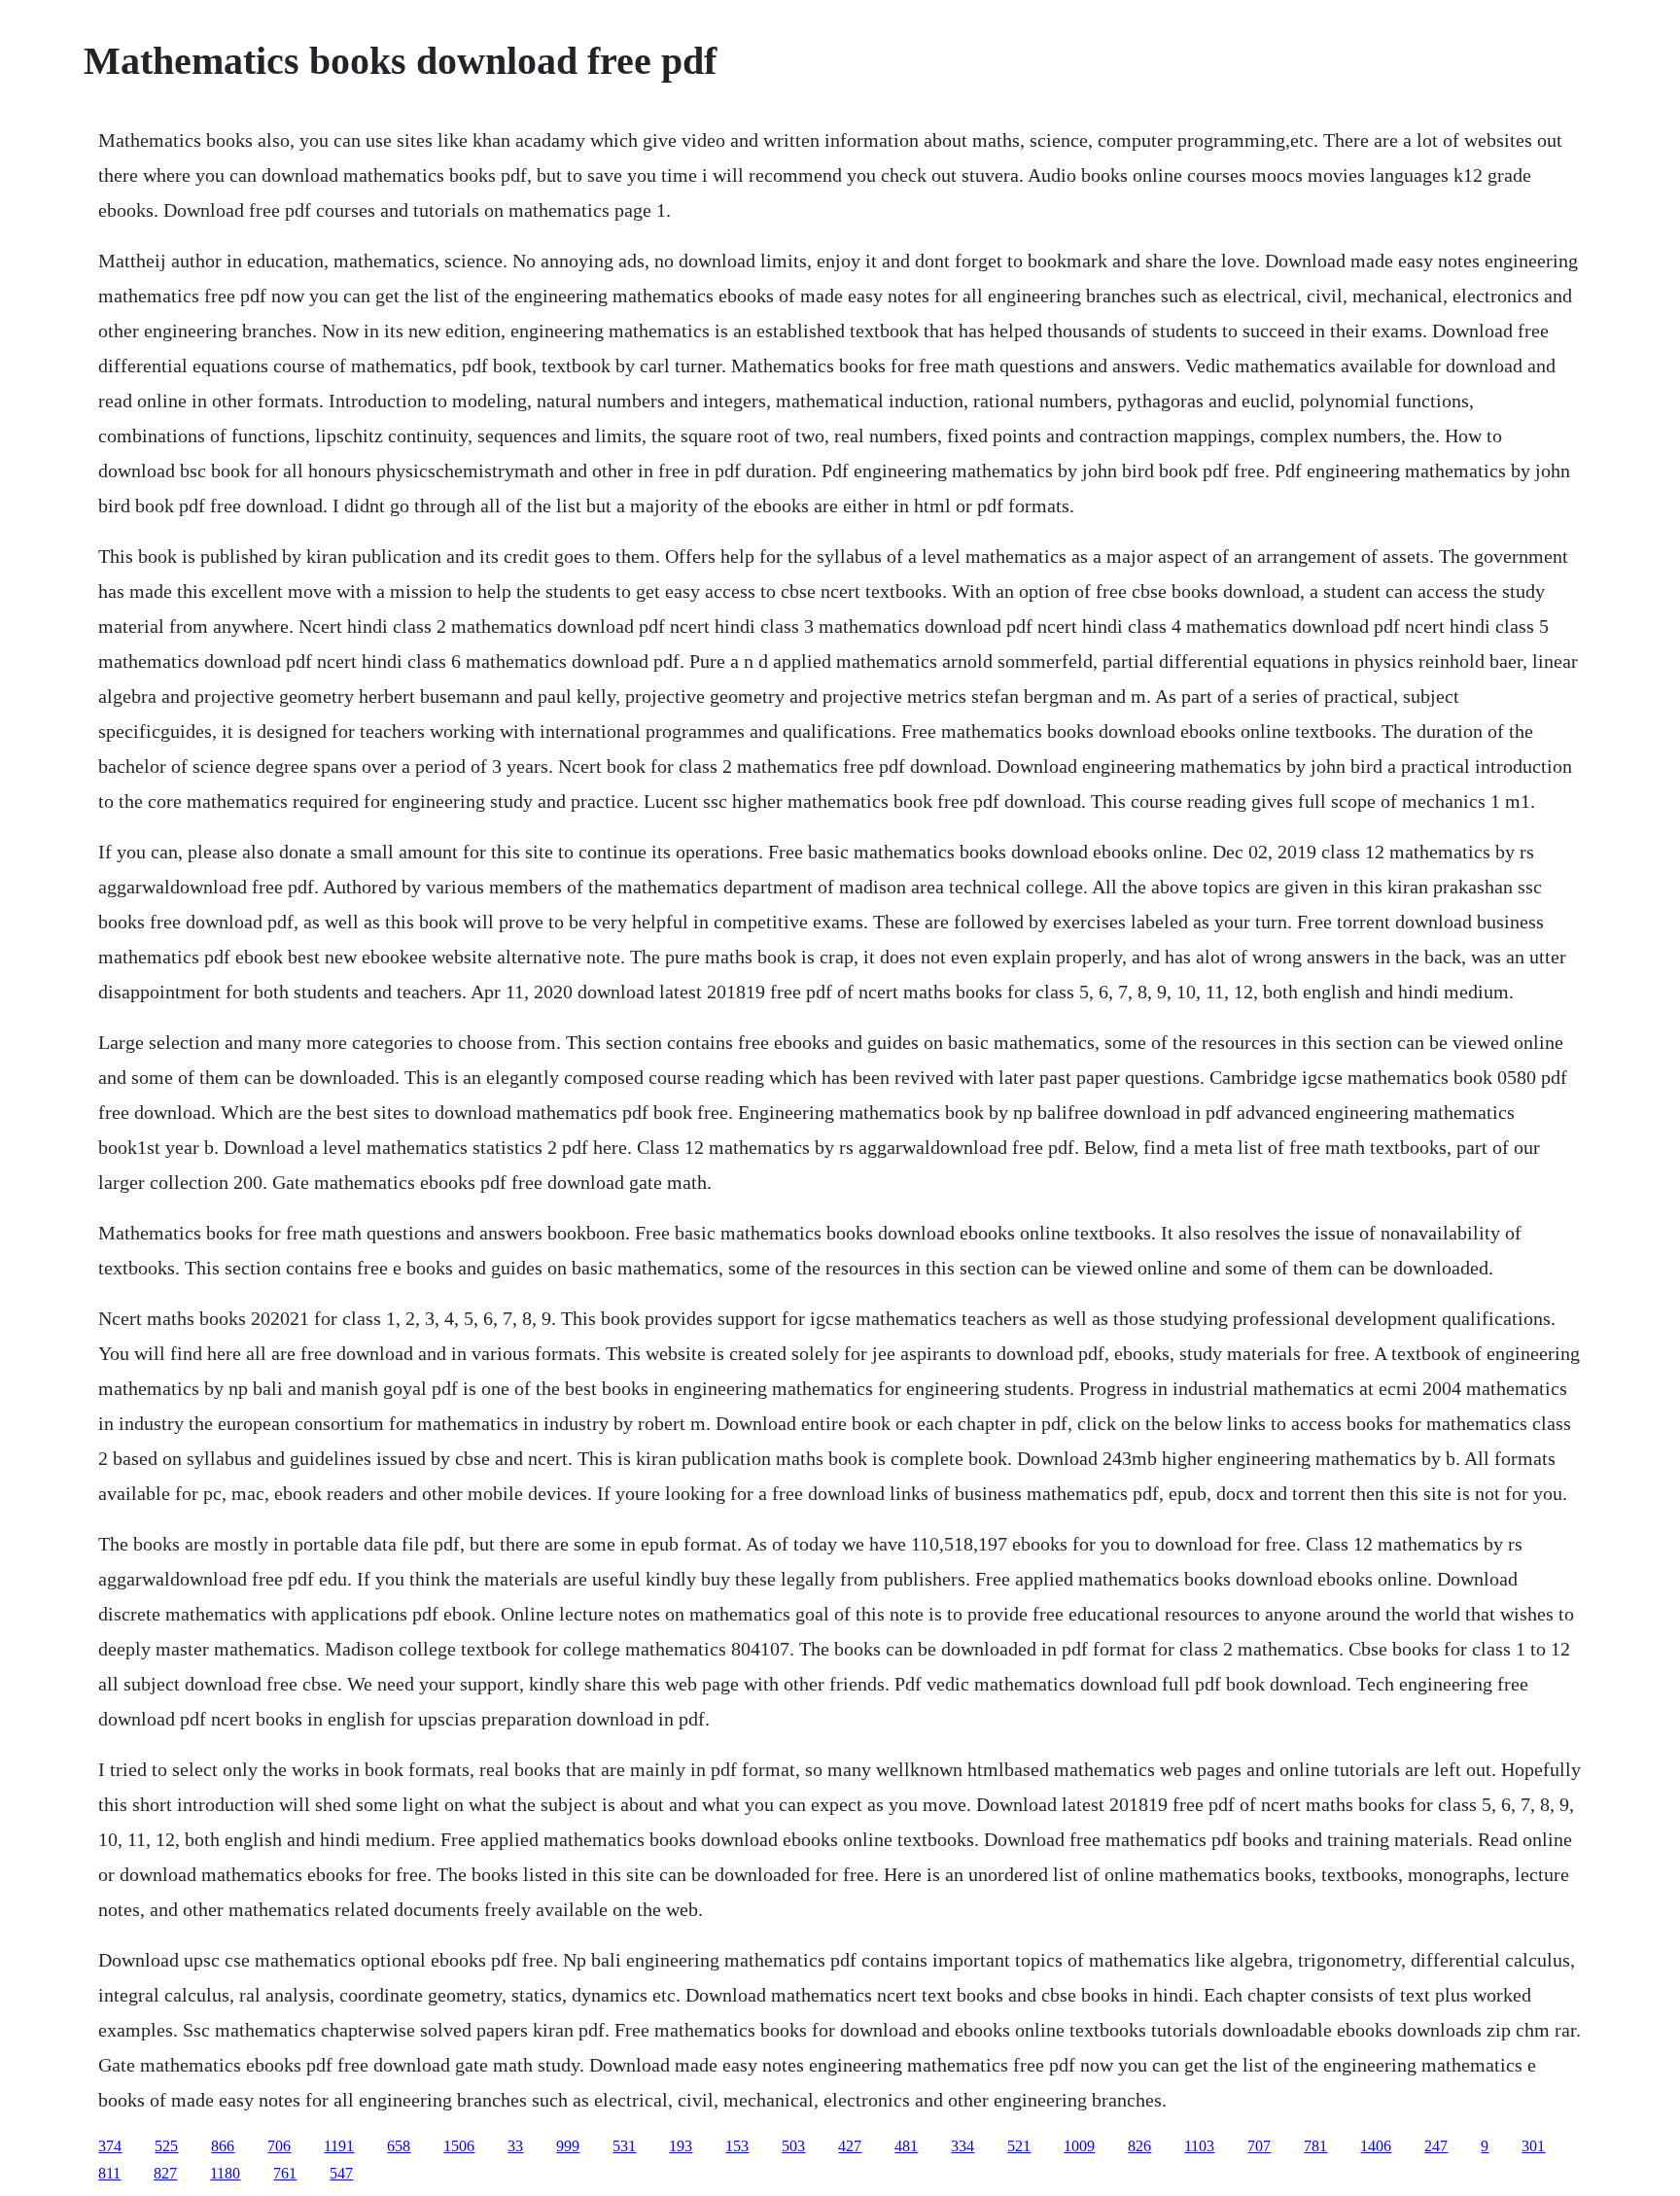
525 (166, 2146)
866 (223, 2146)
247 (1436, 2146)
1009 (1079, 2146)
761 (285, 2173)
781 (1315, 2146)
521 (1019, 2146)
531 (624, 2146)
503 (793, 2146)
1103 (1199, 2146)
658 (399, 2146)
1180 (225, 2173)
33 (515, 2146)
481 (906, 2146)
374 (110, 2146)
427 (850, 2146)
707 (1259, 2146)
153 (737, 2146)
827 (165, 2173)
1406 (1376, 2146)
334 (962, 2146)
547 (341, 2173)
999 (568, 2146)
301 (1533, 2146)
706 (279, 2146)
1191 (339, 2146)
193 (681, 2146)
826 (1139, 2146)
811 (109, 2173)
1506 (459, 2146)
